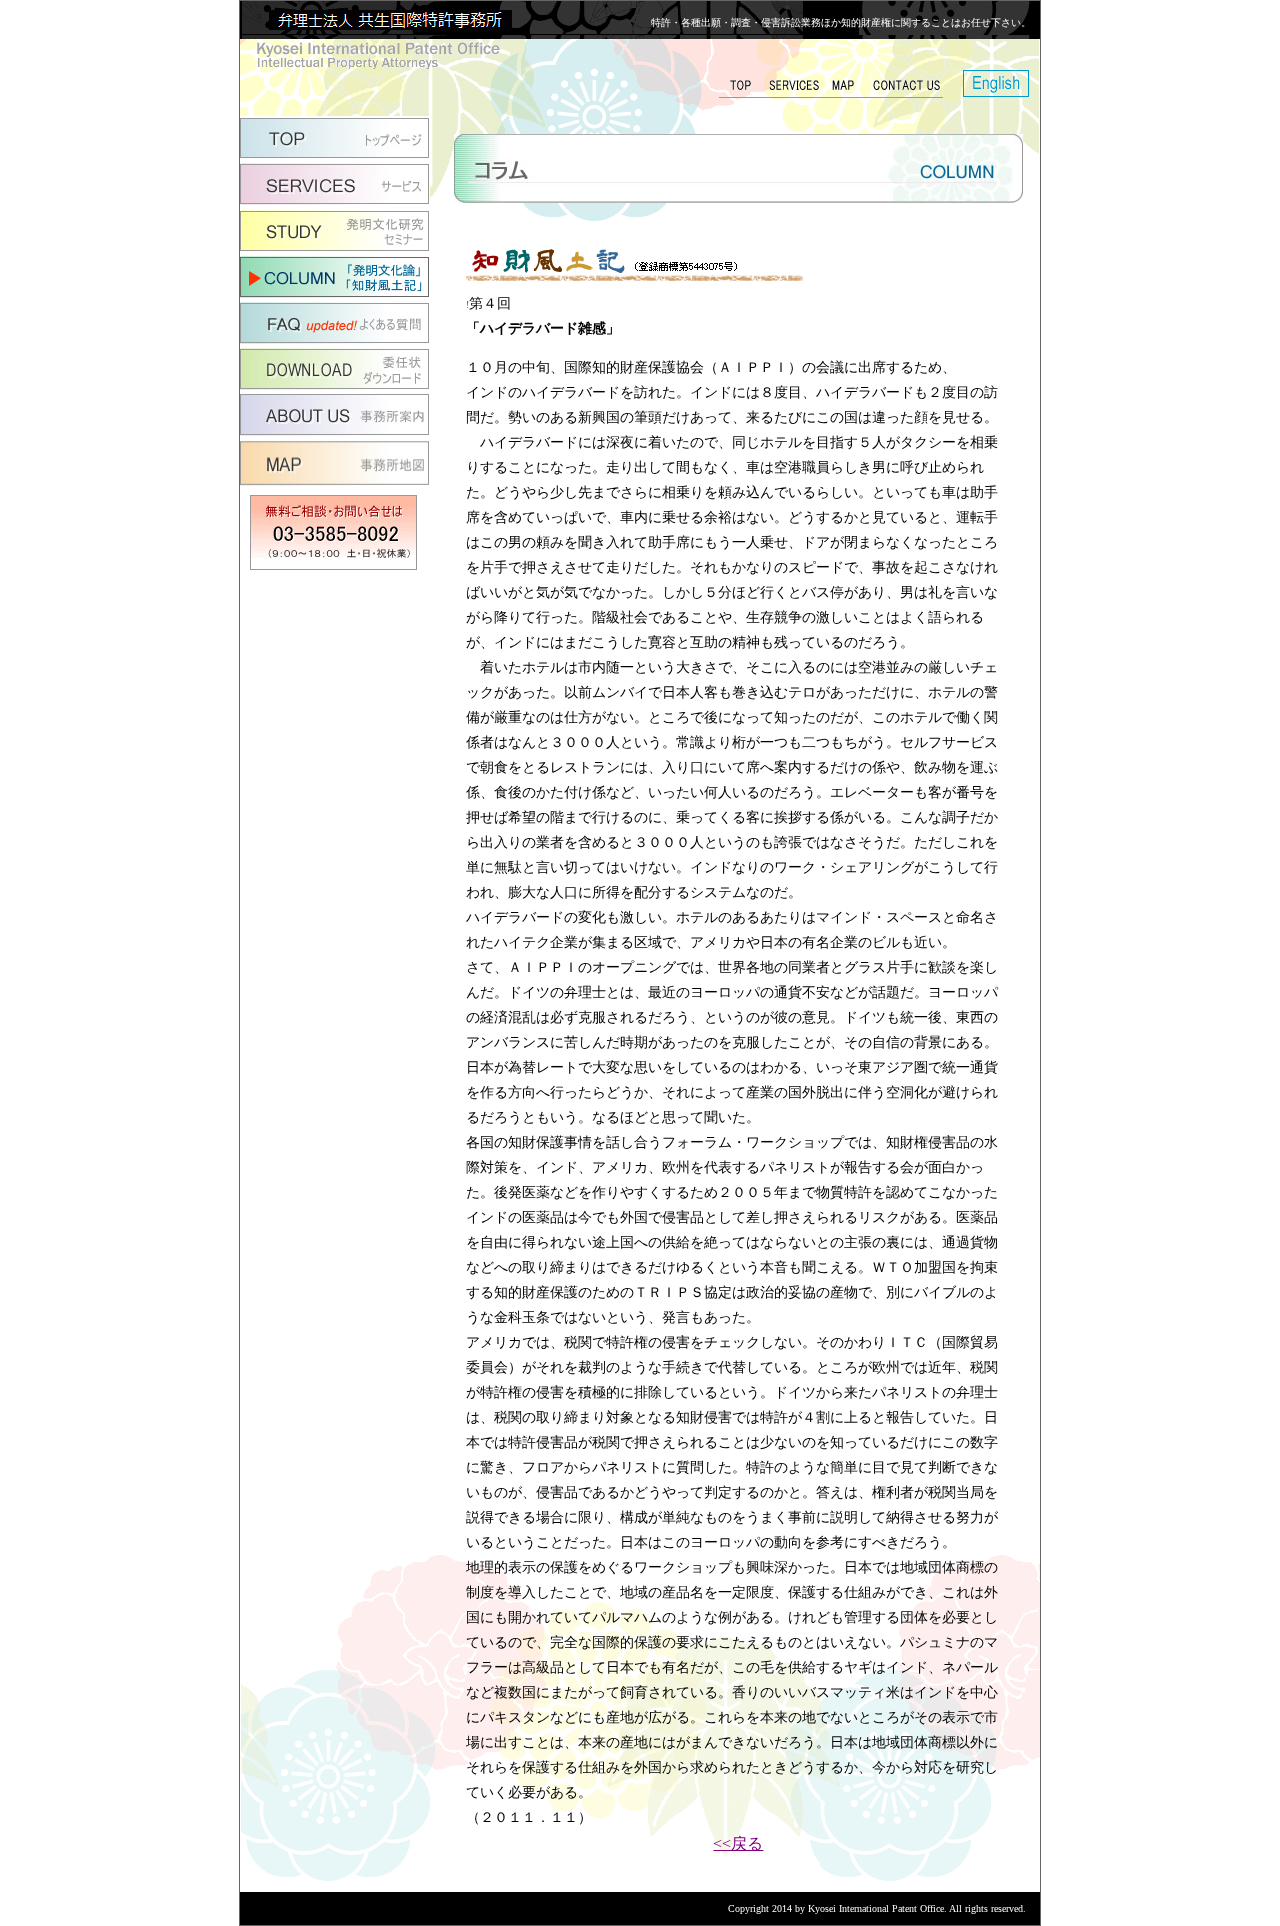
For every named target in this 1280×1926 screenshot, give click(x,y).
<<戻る (738, 1843)
